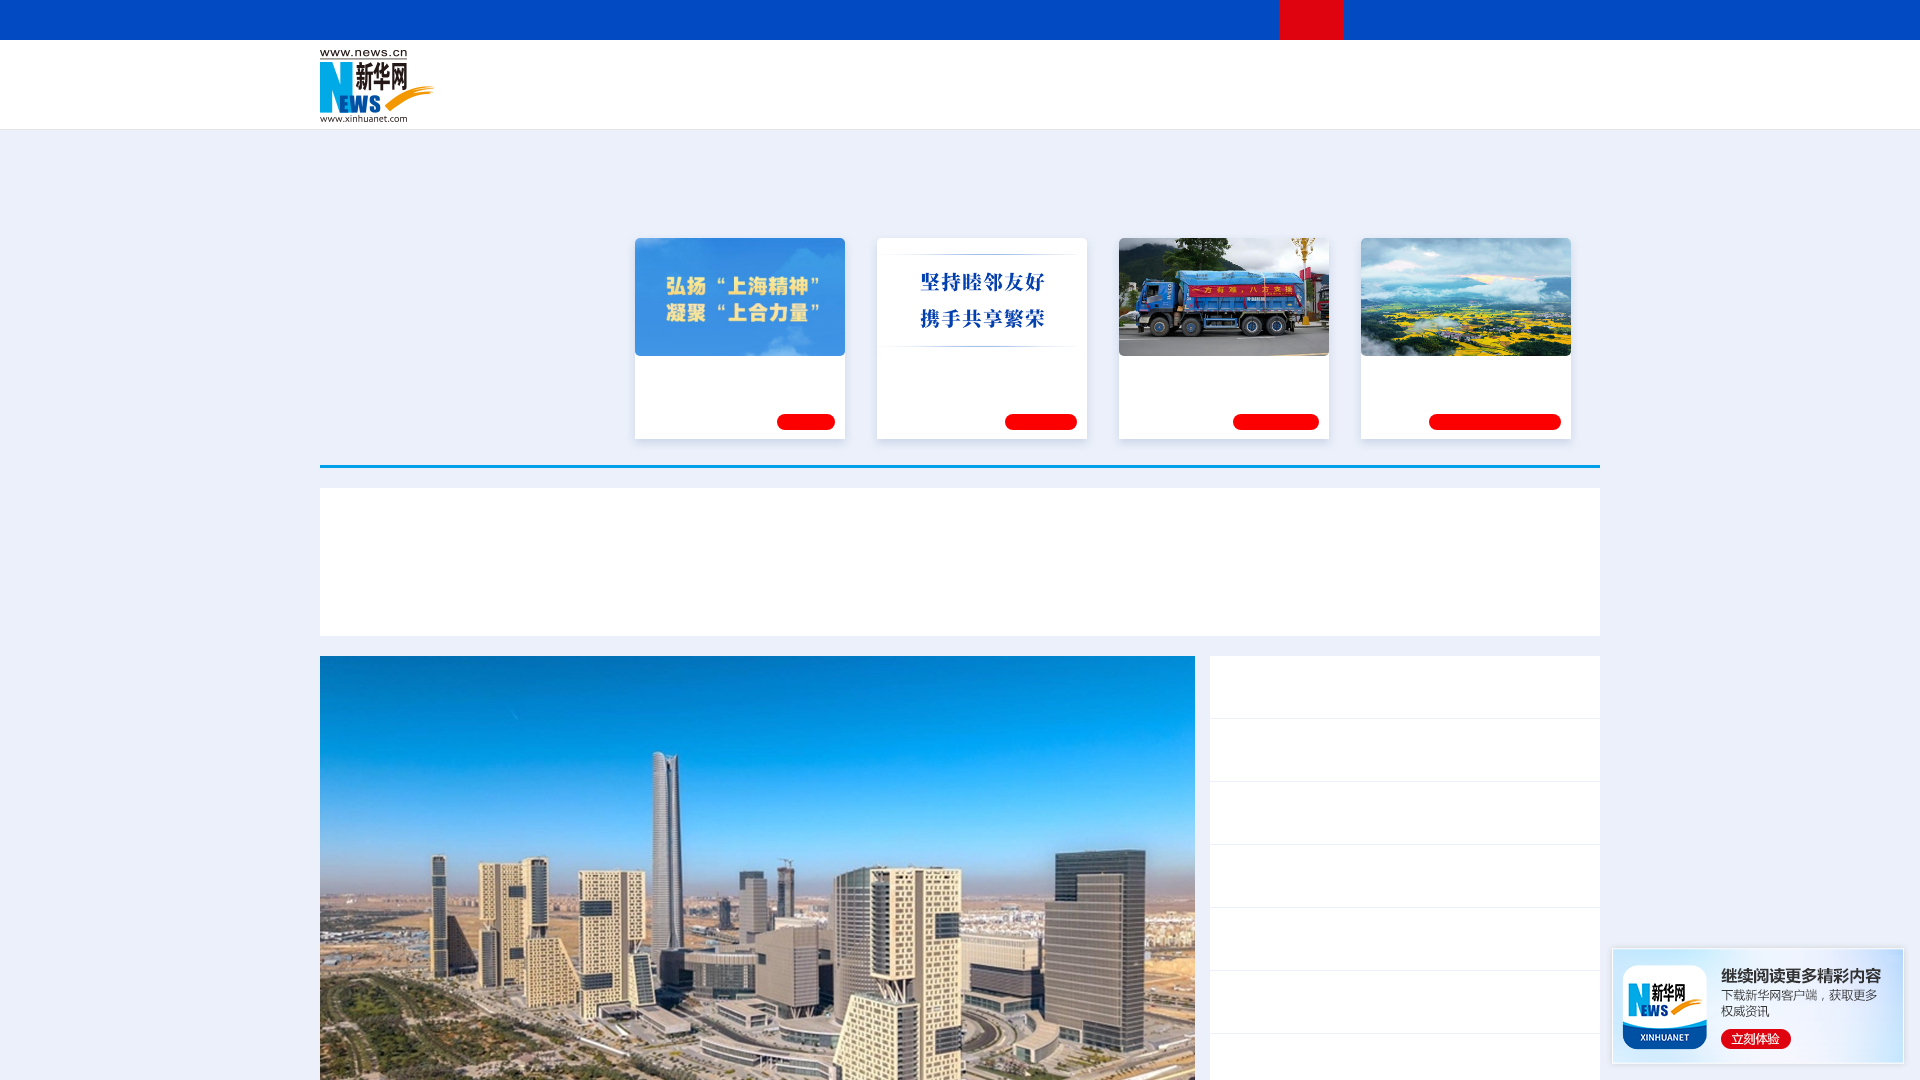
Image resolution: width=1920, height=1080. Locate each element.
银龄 (990, 100)
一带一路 (1390, 100)
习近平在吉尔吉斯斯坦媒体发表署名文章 (520, 597)
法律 (1511, 72)
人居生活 (715, 100)
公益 (1344, 100)
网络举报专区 (1564, 19)
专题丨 (1244, 1051)
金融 (603, 100)
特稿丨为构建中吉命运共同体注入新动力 (1000, 597)
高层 (676, 72)
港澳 (879, 72)
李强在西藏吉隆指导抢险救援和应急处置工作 (1380, 812)
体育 (1206, 72)
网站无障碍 (1227, 19)
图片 (1443, 72)
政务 (1477, 72)
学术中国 (883, 100)
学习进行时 (621, 72)
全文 (1420, 925)
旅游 (1116, 100)
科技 (1105, 72)
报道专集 (1526, 199)
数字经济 (822, 100)
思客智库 (961, 72)
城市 (1083, 100)
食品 (668, 100)
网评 (845, 72)
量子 (1172, 72)
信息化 (768, 100)
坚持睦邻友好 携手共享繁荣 (973, 373)
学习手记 (1041, 422)
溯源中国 (1036, 100)
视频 (1410, 72)
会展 (1181, 100)
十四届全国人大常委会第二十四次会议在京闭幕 (1388, 862)
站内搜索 (1482, 19)
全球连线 (1023, 72)
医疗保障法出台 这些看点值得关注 (1342, 951)
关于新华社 (778, 19)
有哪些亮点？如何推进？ (1466, 1051)
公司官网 (473, 86)
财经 (811, 72)
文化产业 (1558, 100)
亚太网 (1444, 100)
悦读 (1311, 100)
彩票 (1213, 100)
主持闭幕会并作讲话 (1316, 888)
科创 (1138, 72)
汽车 (636, 100)
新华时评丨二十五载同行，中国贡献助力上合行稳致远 (1352, 597)
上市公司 (1497, 100)
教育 (1071, 72)
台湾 (913, 72)
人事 (744, 72)
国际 (777, 72)
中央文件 (1559, 72)
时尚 (1279, 100)
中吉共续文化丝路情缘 (760, 597)
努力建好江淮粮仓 (1427, 373)
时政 (710, 72)
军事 (1342, 72)
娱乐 (1246, 100)
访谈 (1376, 72)
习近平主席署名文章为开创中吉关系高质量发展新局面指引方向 (960, 538)
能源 (1148, 100)
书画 (1274, 72)
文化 (1240, 72)
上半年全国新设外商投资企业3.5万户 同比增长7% (1396, 1001)
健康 (1308, 72)
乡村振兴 (943, 100)
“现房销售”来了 (1321, 1051)
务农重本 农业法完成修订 (1310, 925)
